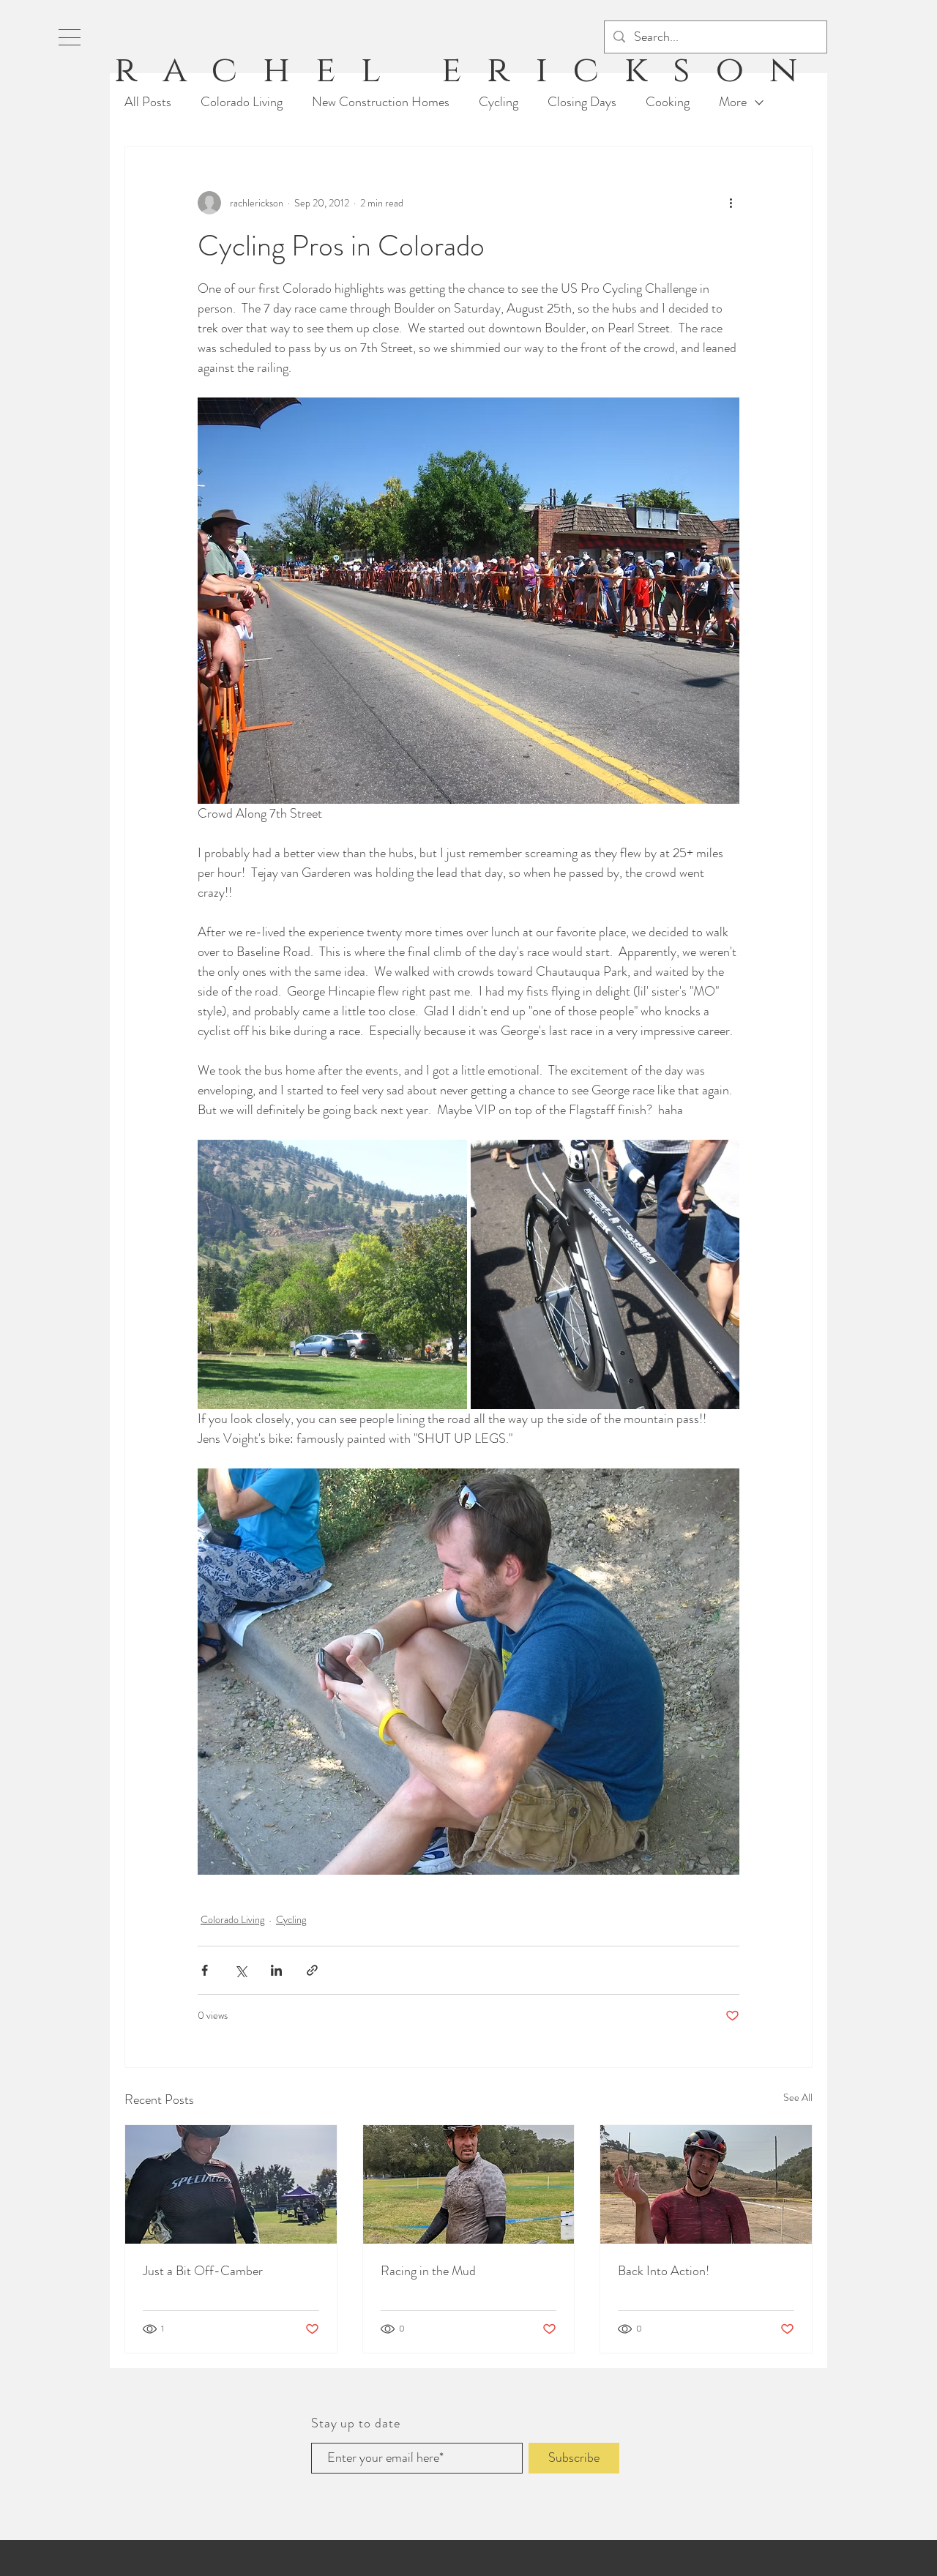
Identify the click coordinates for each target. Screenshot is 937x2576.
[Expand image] (332, 1274)
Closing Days (582, 102)
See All (798, 2097)
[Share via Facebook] (205, 1970)
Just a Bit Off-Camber (203, 2271)
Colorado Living (242, 102)
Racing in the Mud (428, 2271)
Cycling (499, 102)
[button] (70, 37)
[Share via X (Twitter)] (240, 1970)
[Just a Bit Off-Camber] (231, 2184)
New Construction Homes (381, 102)
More (733, 102)
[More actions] (731, 203)
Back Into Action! (664, 2271)
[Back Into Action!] (706, 2184)
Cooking (668, 102)
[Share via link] (312, 1970)
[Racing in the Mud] (469, 2184)
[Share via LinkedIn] (276, 1970)
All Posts (148, 102)
